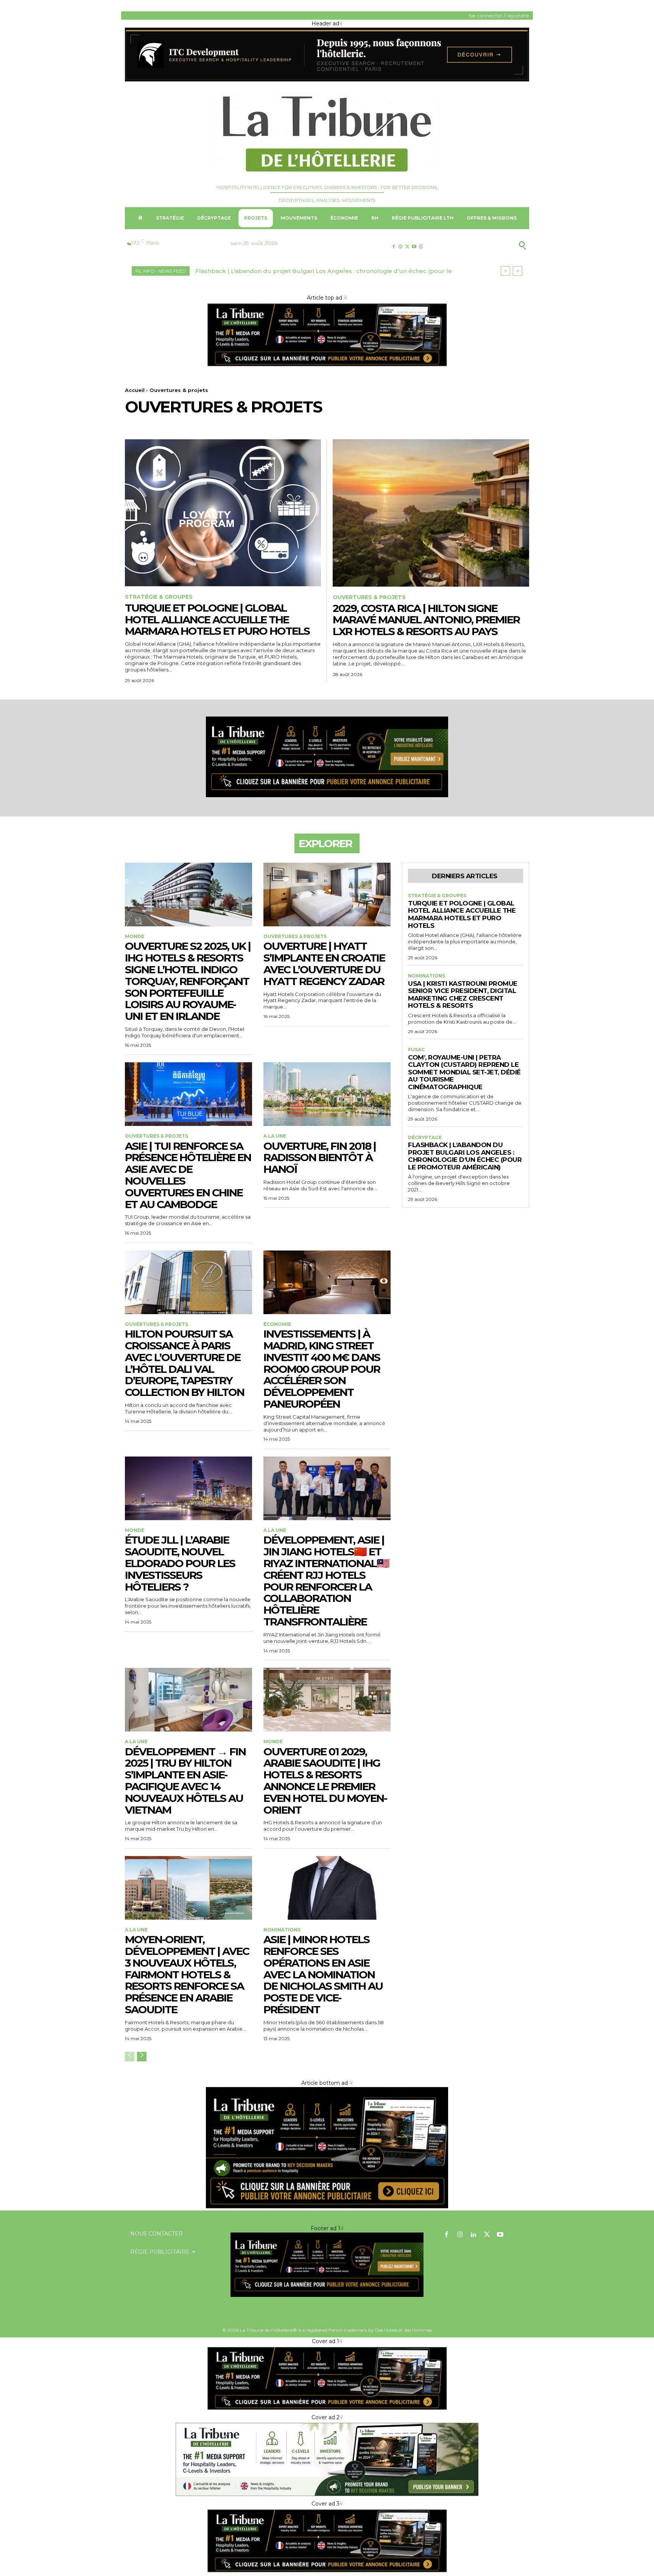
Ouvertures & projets (369, 597)
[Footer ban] (327, 2265)
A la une (275, 1136)
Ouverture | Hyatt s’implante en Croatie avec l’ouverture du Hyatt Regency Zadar (324, 963)
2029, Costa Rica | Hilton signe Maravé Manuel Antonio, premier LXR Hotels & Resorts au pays (426, 620)
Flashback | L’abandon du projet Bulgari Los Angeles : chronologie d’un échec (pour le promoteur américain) (465, 1156)
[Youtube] (414, 247)
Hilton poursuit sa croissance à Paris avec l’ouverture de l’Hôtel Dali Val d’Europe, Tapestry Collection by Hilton (185, 1363)
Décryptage (425, 1138)
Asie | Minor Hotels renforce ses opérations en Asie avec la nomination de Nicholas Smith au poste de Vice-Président (323, 1974)
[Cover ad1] (327, 2206)
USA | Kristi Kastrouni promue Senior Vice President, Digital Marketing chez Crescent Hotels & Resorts (463, 995)
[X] (407, 247)
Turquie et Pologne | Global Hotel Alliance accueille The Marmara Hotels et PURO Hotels (217, 620)
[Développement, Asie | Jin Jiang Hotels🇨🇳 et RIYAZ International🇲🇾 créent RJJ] (327, 1488)
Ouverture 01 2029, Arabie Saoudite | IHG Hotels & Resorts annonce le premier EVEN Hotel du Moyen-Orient (325, 1781)
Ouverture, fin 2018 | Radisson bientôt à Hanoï (320, 1158)
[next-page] (142, 2057)
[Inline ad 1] (327, 2496)
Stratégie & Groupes (159, 597)
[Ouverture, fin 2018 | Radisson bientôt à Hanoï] (327, 1094)
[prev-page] (130, 2057)
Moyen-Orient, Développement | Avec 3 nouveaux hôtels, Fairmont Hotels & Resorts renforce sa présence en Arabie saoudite (187, 1974)
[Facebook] (393, 247)
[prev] (505, 271)
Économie (277, 1324)
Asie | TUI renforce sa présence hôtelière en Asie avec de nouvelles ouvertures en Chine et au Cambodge (188, 1175)
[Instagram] (400, 247)
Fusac (416, 1050)
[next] (518, 271)
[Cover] (327, 366)
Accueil (135, 390)
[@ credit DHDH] (327, 80)
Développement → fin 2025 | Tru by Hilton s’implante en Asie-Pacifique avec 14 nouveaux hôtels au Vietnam (185, 1781)
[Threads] (421, 247)
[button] (485, 245)
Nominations (282, 1930)
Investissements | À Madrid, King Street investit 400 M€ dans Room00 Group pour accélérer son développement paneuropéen (322, 1369)
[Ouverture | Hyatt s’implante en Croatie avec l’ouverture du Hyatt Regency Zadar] (327, 895)
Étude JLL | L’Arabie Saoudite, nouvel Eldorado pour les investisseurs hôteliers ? (180, 1563)
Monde (135, 937)
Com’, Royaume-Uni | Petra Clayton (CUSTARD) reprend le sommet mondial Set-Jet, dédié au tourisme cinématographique (464, 1072)
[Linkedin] (473, 2235)
